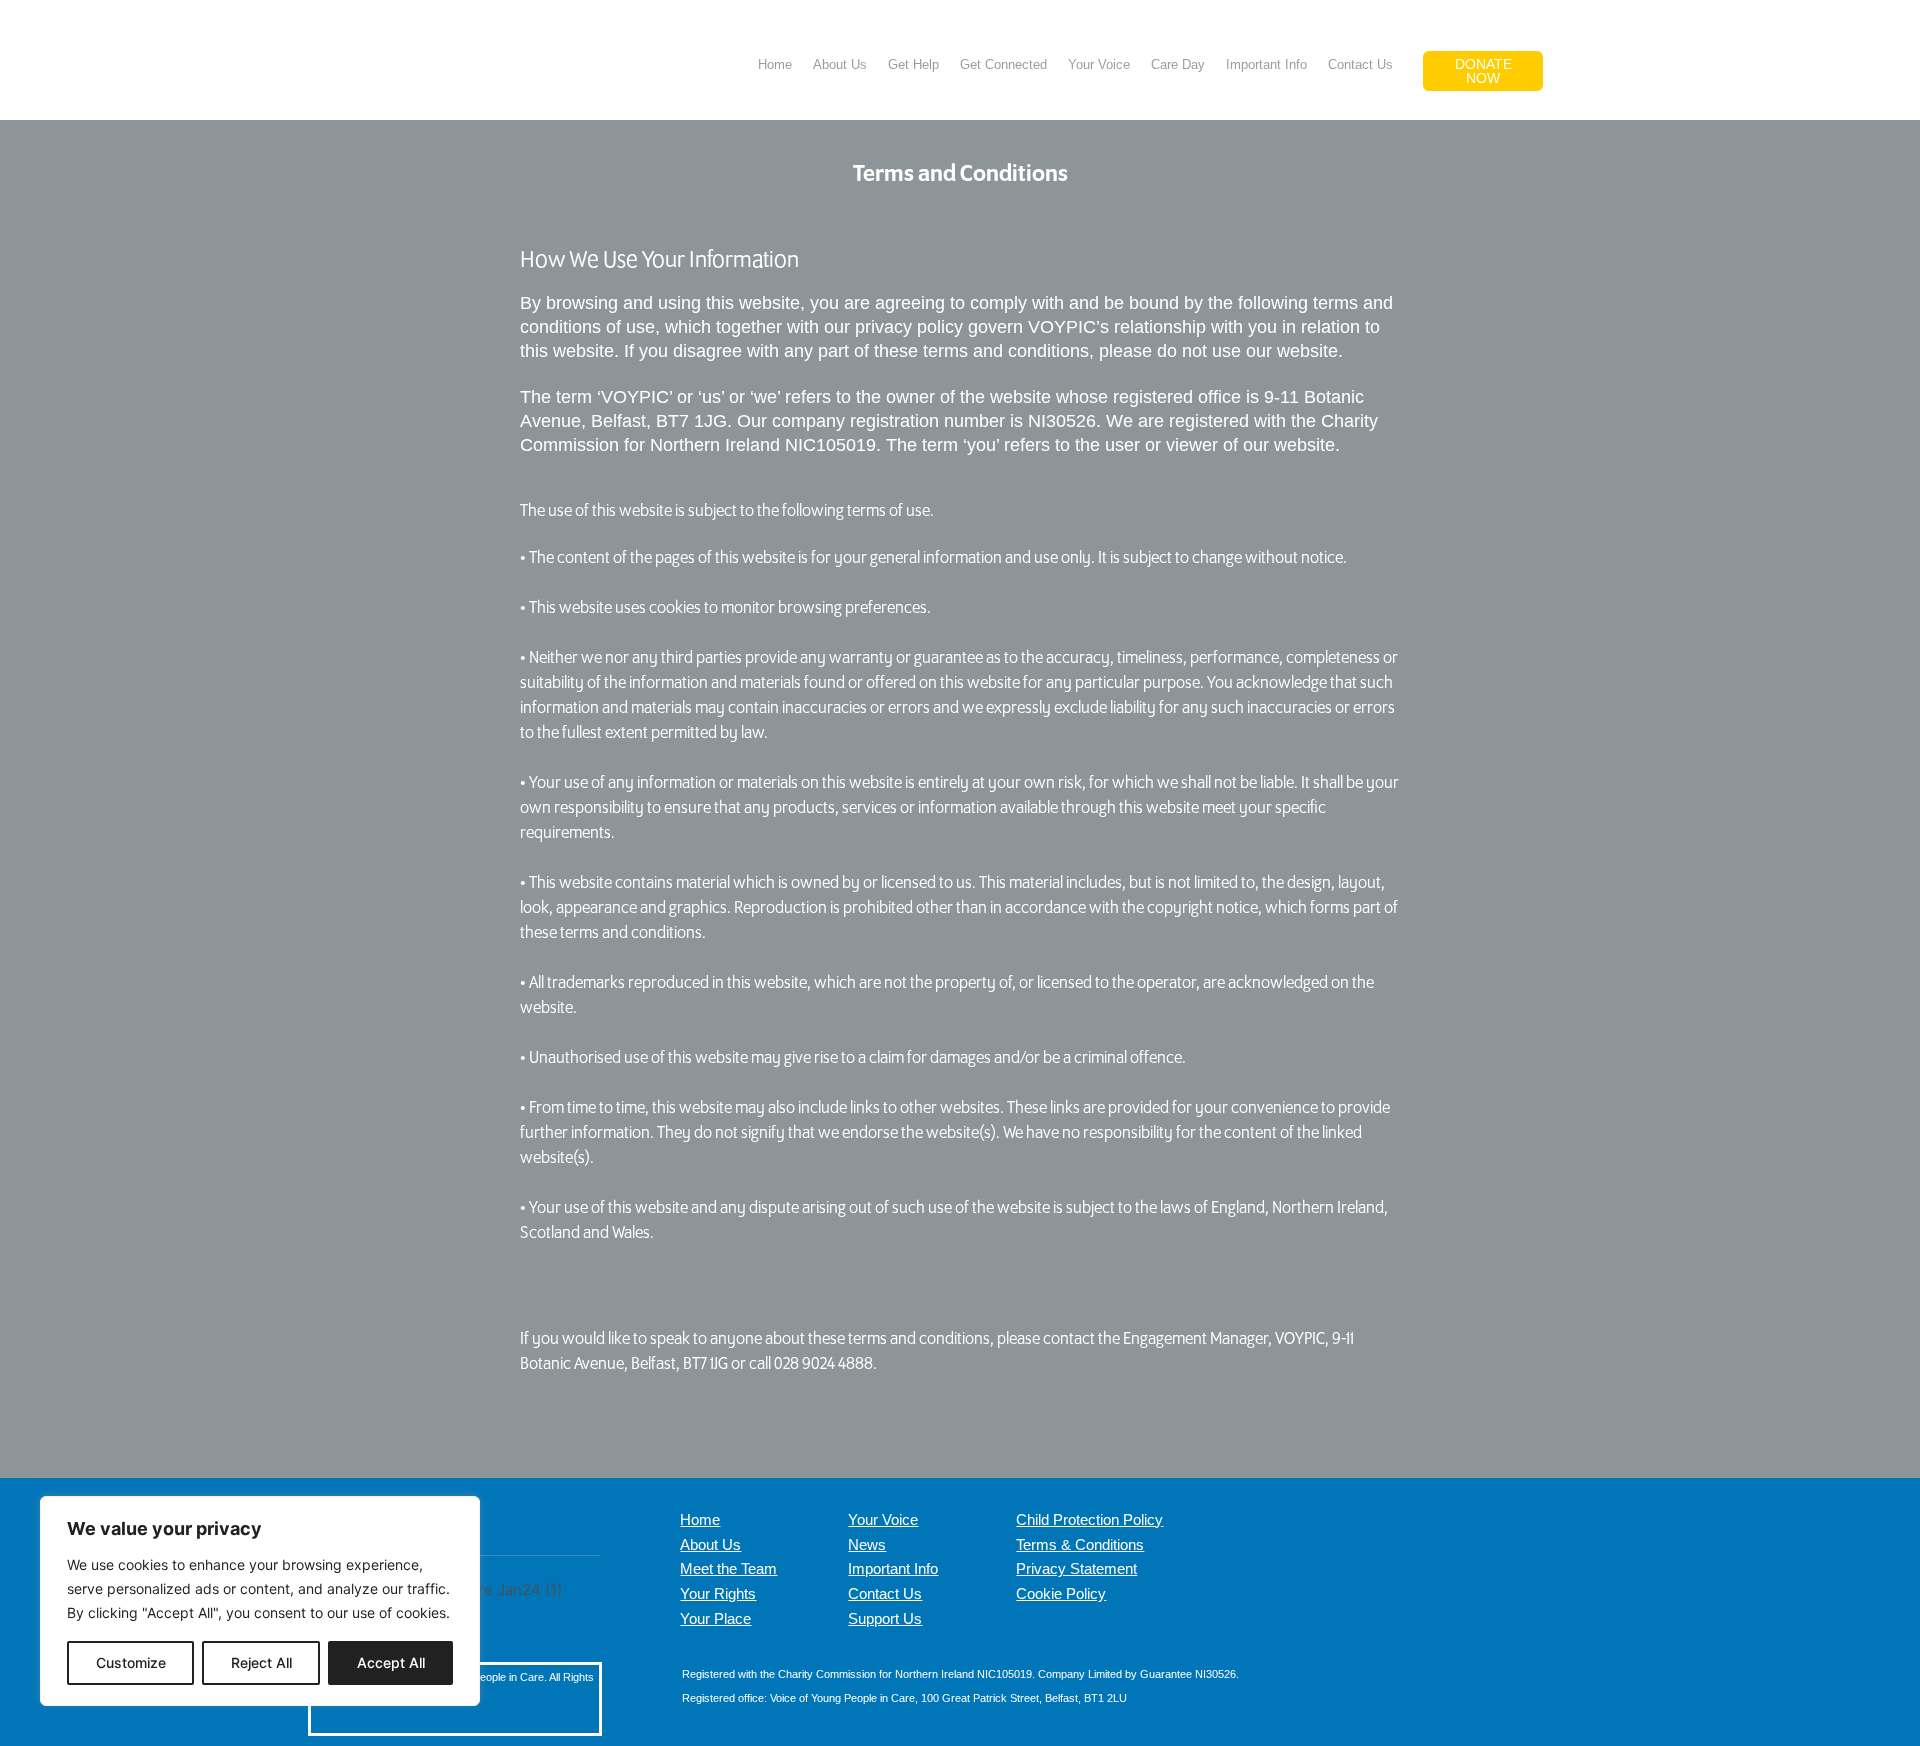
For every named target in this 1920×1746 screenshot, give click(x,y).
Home (775, 64)
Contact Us (1360, 64)
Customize (131, 1662)
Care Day (1178, 64)
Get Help (913, 64)
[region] (260, 1601)
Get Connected (1003, 64)
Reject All (261, 1662)
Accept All (391, 1662)
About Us (840, 64)
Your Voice (1099, 64)
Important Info (1266, 64)
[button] (1582, 62)
